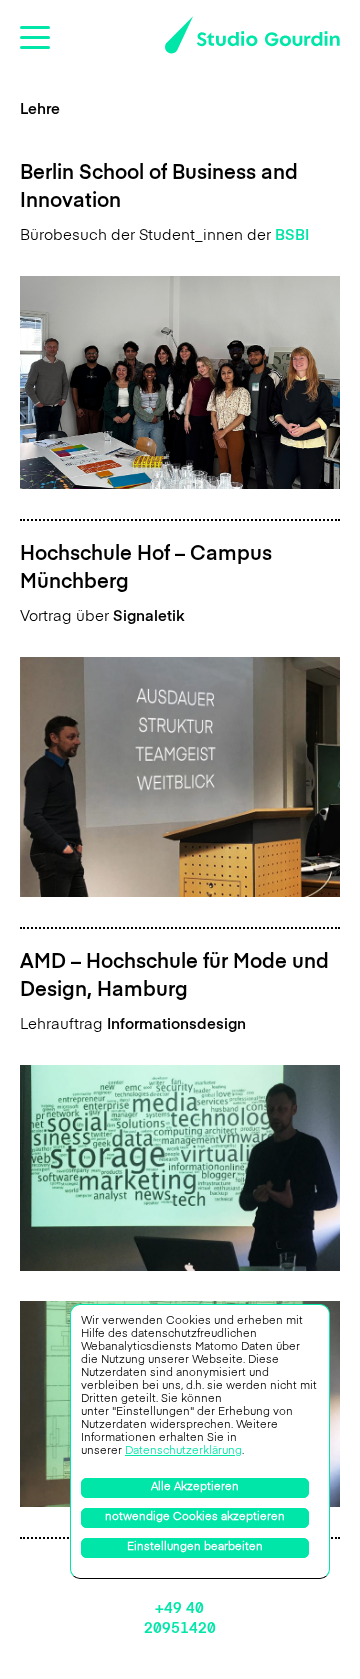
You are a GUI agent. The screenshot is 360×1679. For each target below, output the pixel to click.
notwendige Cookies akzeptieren (195, 1517)
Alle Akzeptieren (195, 1487)
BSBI (292, 235)
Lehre (40, 109)
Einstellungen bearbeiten (195, 1547)
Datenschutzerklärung (183, 1451)
